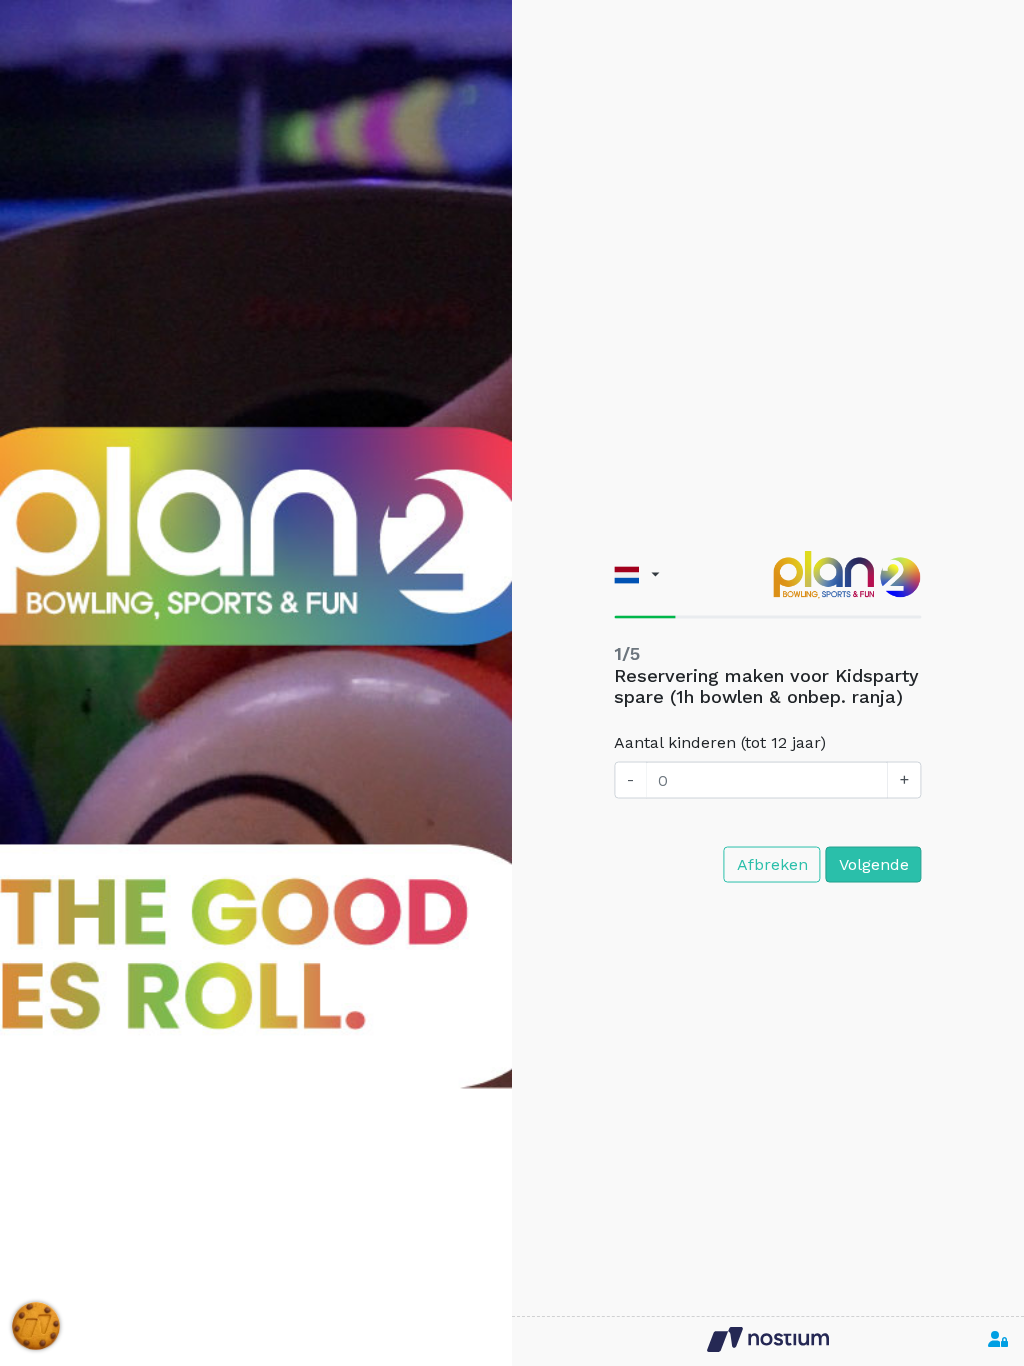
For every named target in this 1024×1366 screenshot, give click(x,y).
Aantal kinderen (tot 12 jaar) (720, 742)
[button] (636, 574)
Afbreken (772, 863)
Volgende (874, 863)
